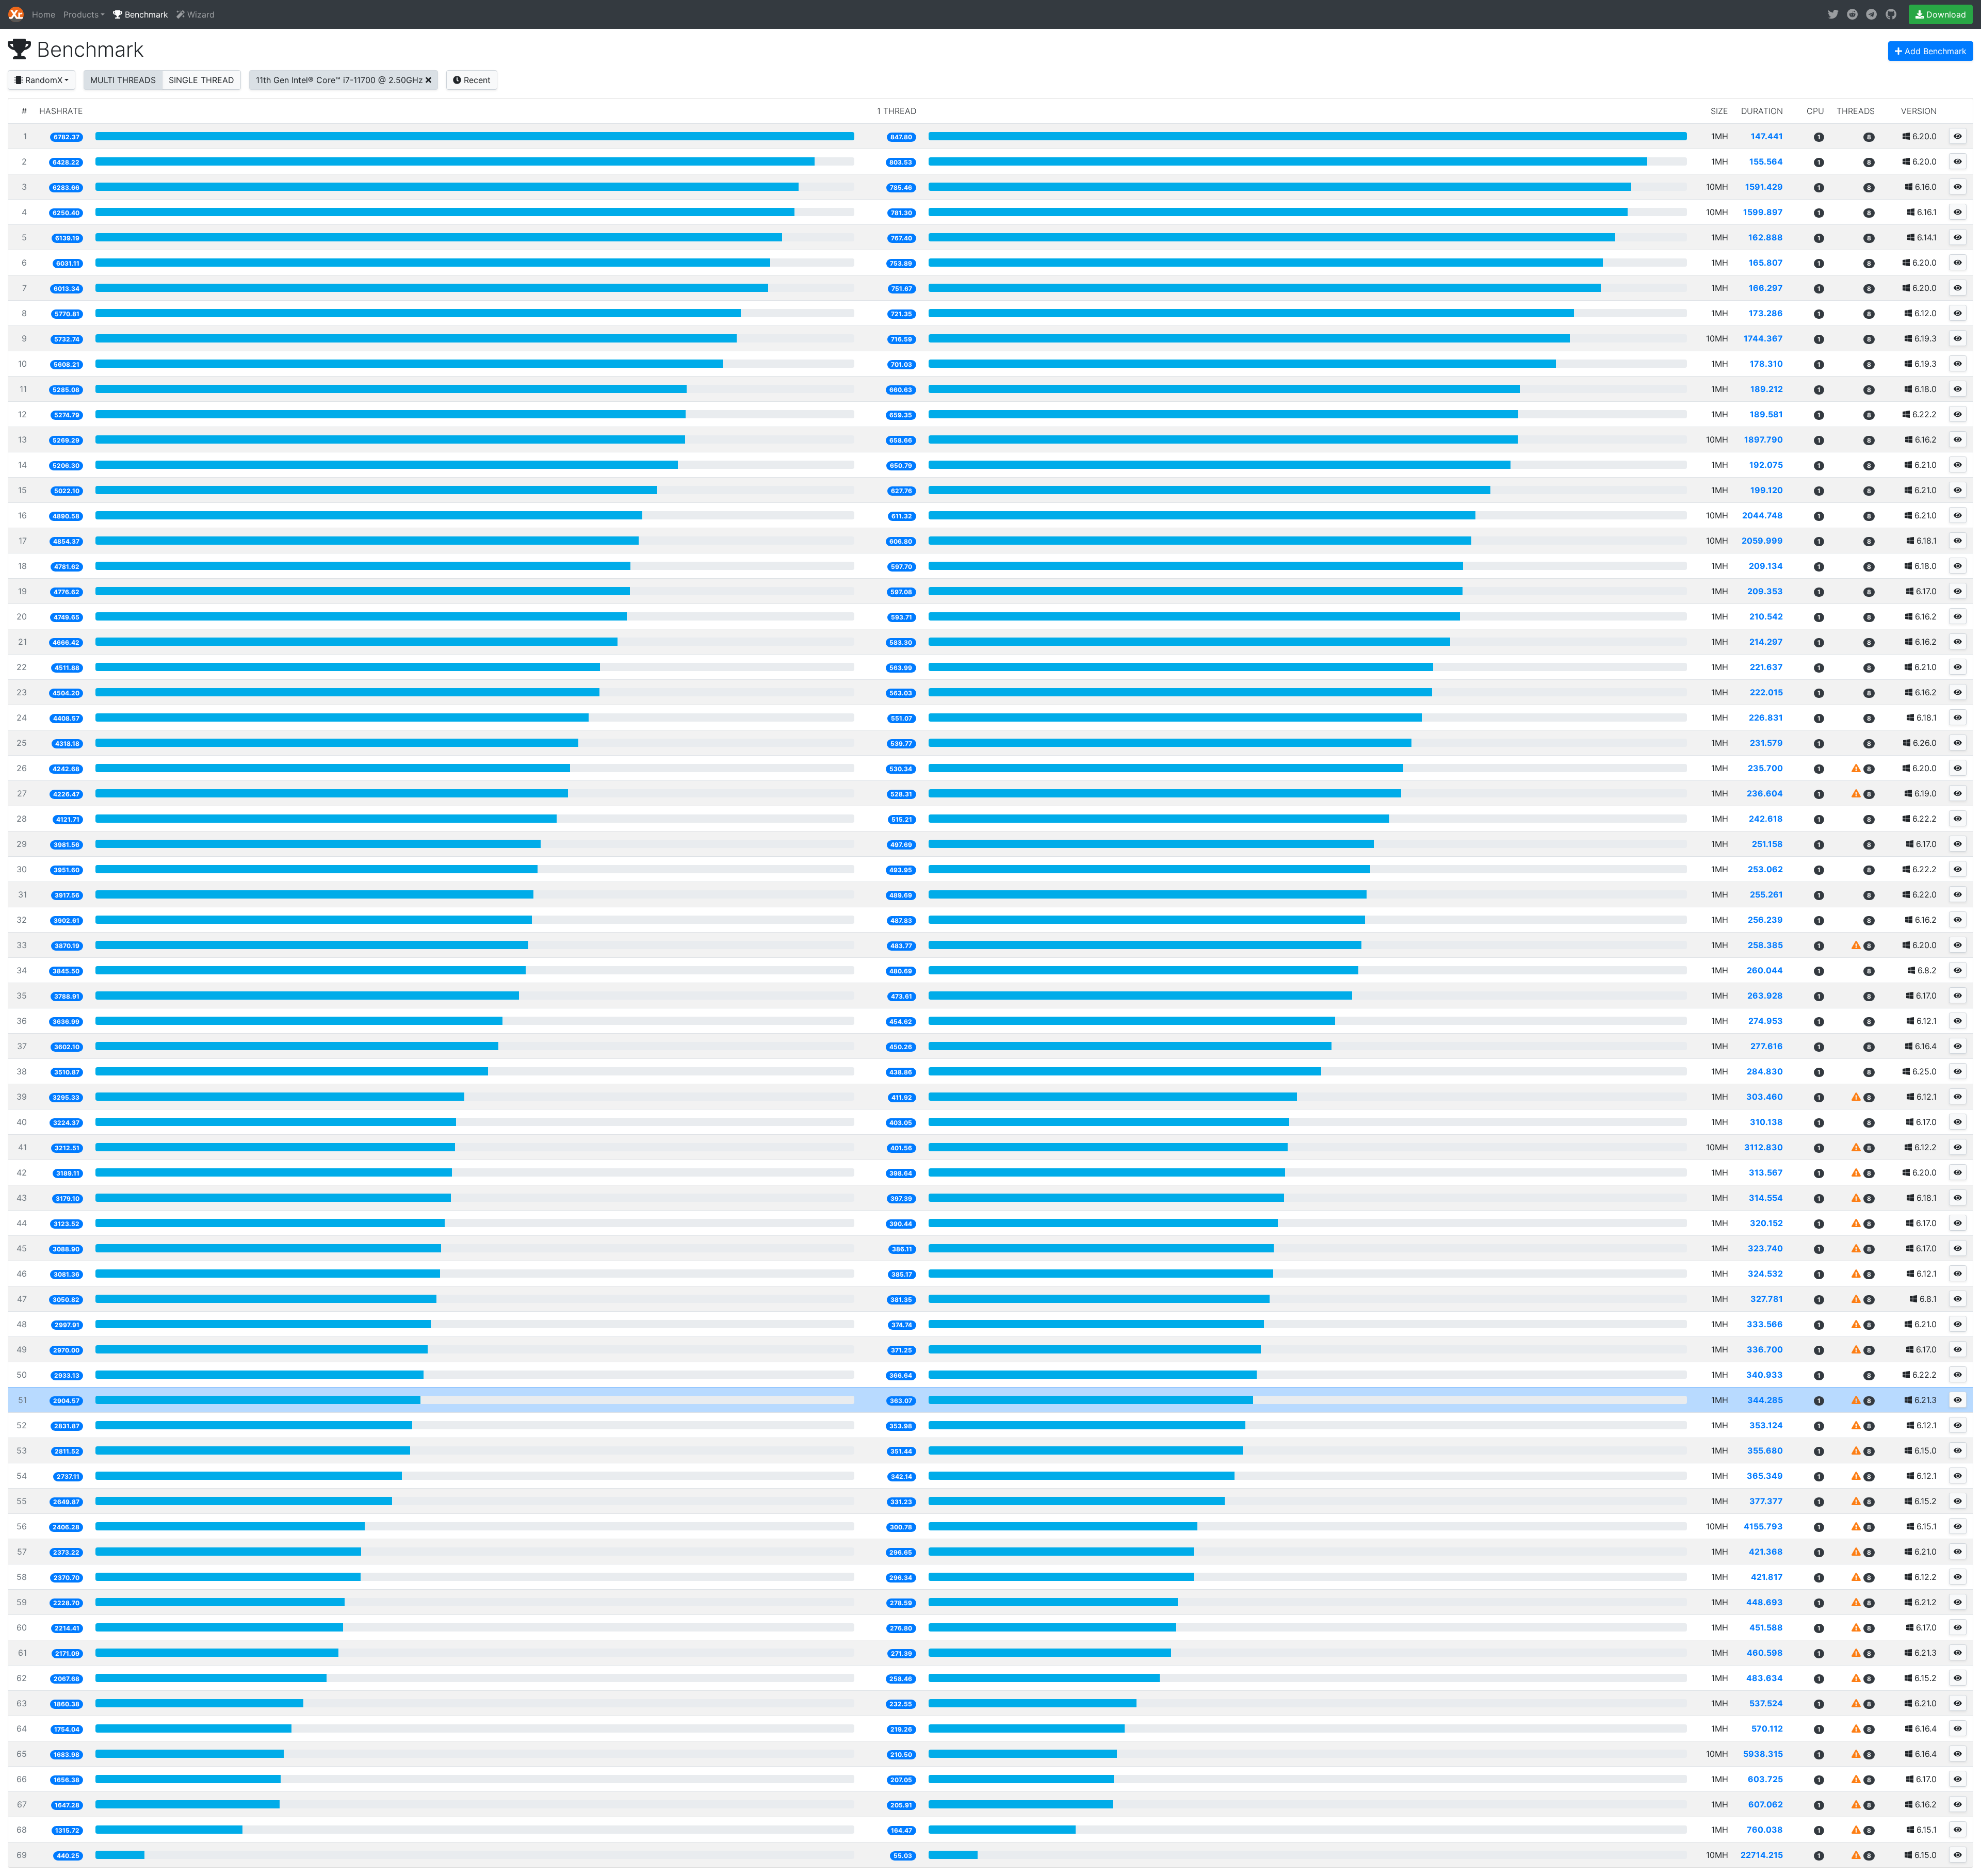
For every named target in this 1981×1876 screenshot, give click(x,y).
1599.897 (1763, 212)
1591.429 (1764, 187)
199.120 (1767, 490)
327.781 (1767, 1299)
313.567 (1766, 1172)
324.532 (1765, 1274)
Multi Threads (123, 80)
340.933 (1765, 1375)
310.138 (1766, 1122)
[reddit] (1852, 14)
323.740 (1765, 1248)
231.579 (1766, 743)
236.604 (1765, 793)
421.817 (1767, 1577)
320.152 (1766, 1223)
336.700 (1765, 1349)
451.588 (1766, 1627)
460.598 (1765, 1653)
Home (44, 14)
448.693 (1765, 1602)
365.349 (1765, 1476)
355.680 (1765, 1450)
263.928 (1765, 996)
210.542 (1766, 616)
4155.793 (1763, 1526)
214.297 (1766, 642)
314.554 (1766, 1198)
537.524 (1766, 1703)
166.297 (1766, 288)
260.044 (1765, 970)
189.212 (1767, 389)
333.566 (1765, 1324)
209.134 (1766, 566)
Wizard (200, 14)
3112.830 (1764, 1147)
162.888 (1766, 237)
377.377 (1766, 1501)
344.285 (1765, 1400)
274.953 (1766, 1021)
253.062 (1765, 869)
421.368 (1766, 1552)
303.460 (1765, 1097)
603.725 (1765, 1779)
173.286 (1766, 313)
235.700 (1765, 768)
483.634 (1765, 1678)
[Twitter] (1833, 14)
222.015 (1766, 692)
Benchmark (145, 14)
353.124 (1766, 1425)
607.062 (1766, 1804)
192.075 (1766, 465)
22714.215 (1762, 1855)
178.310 (1766, 364)
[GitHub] (1891, 14)
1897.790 (1764, 439)
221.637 (1766, 667)
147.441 (1767, 136)
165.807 (1766, 263)
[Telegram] (1871, 14)
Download (1945, 14)
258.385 (1765, 945)
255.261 (1766, 894)
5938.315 (1763, 1754)
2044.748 (1763, 515)
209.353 (1765, 591)
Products (81, 14)
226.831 (1766, 717)
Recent (476, 80)
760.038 (1765, 1830)
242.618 (1766, 819)
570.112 (1767, 1728)
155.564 (1766, 161)
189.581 (1766, 414)
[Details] (1958, 136)
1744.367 (1763, 338)
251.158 (1767, 844)
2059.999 (1762, 541)
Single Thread (201, 80)
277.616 (1767, 1046)
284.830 (1765, 1071)
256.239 (1765, 920)
